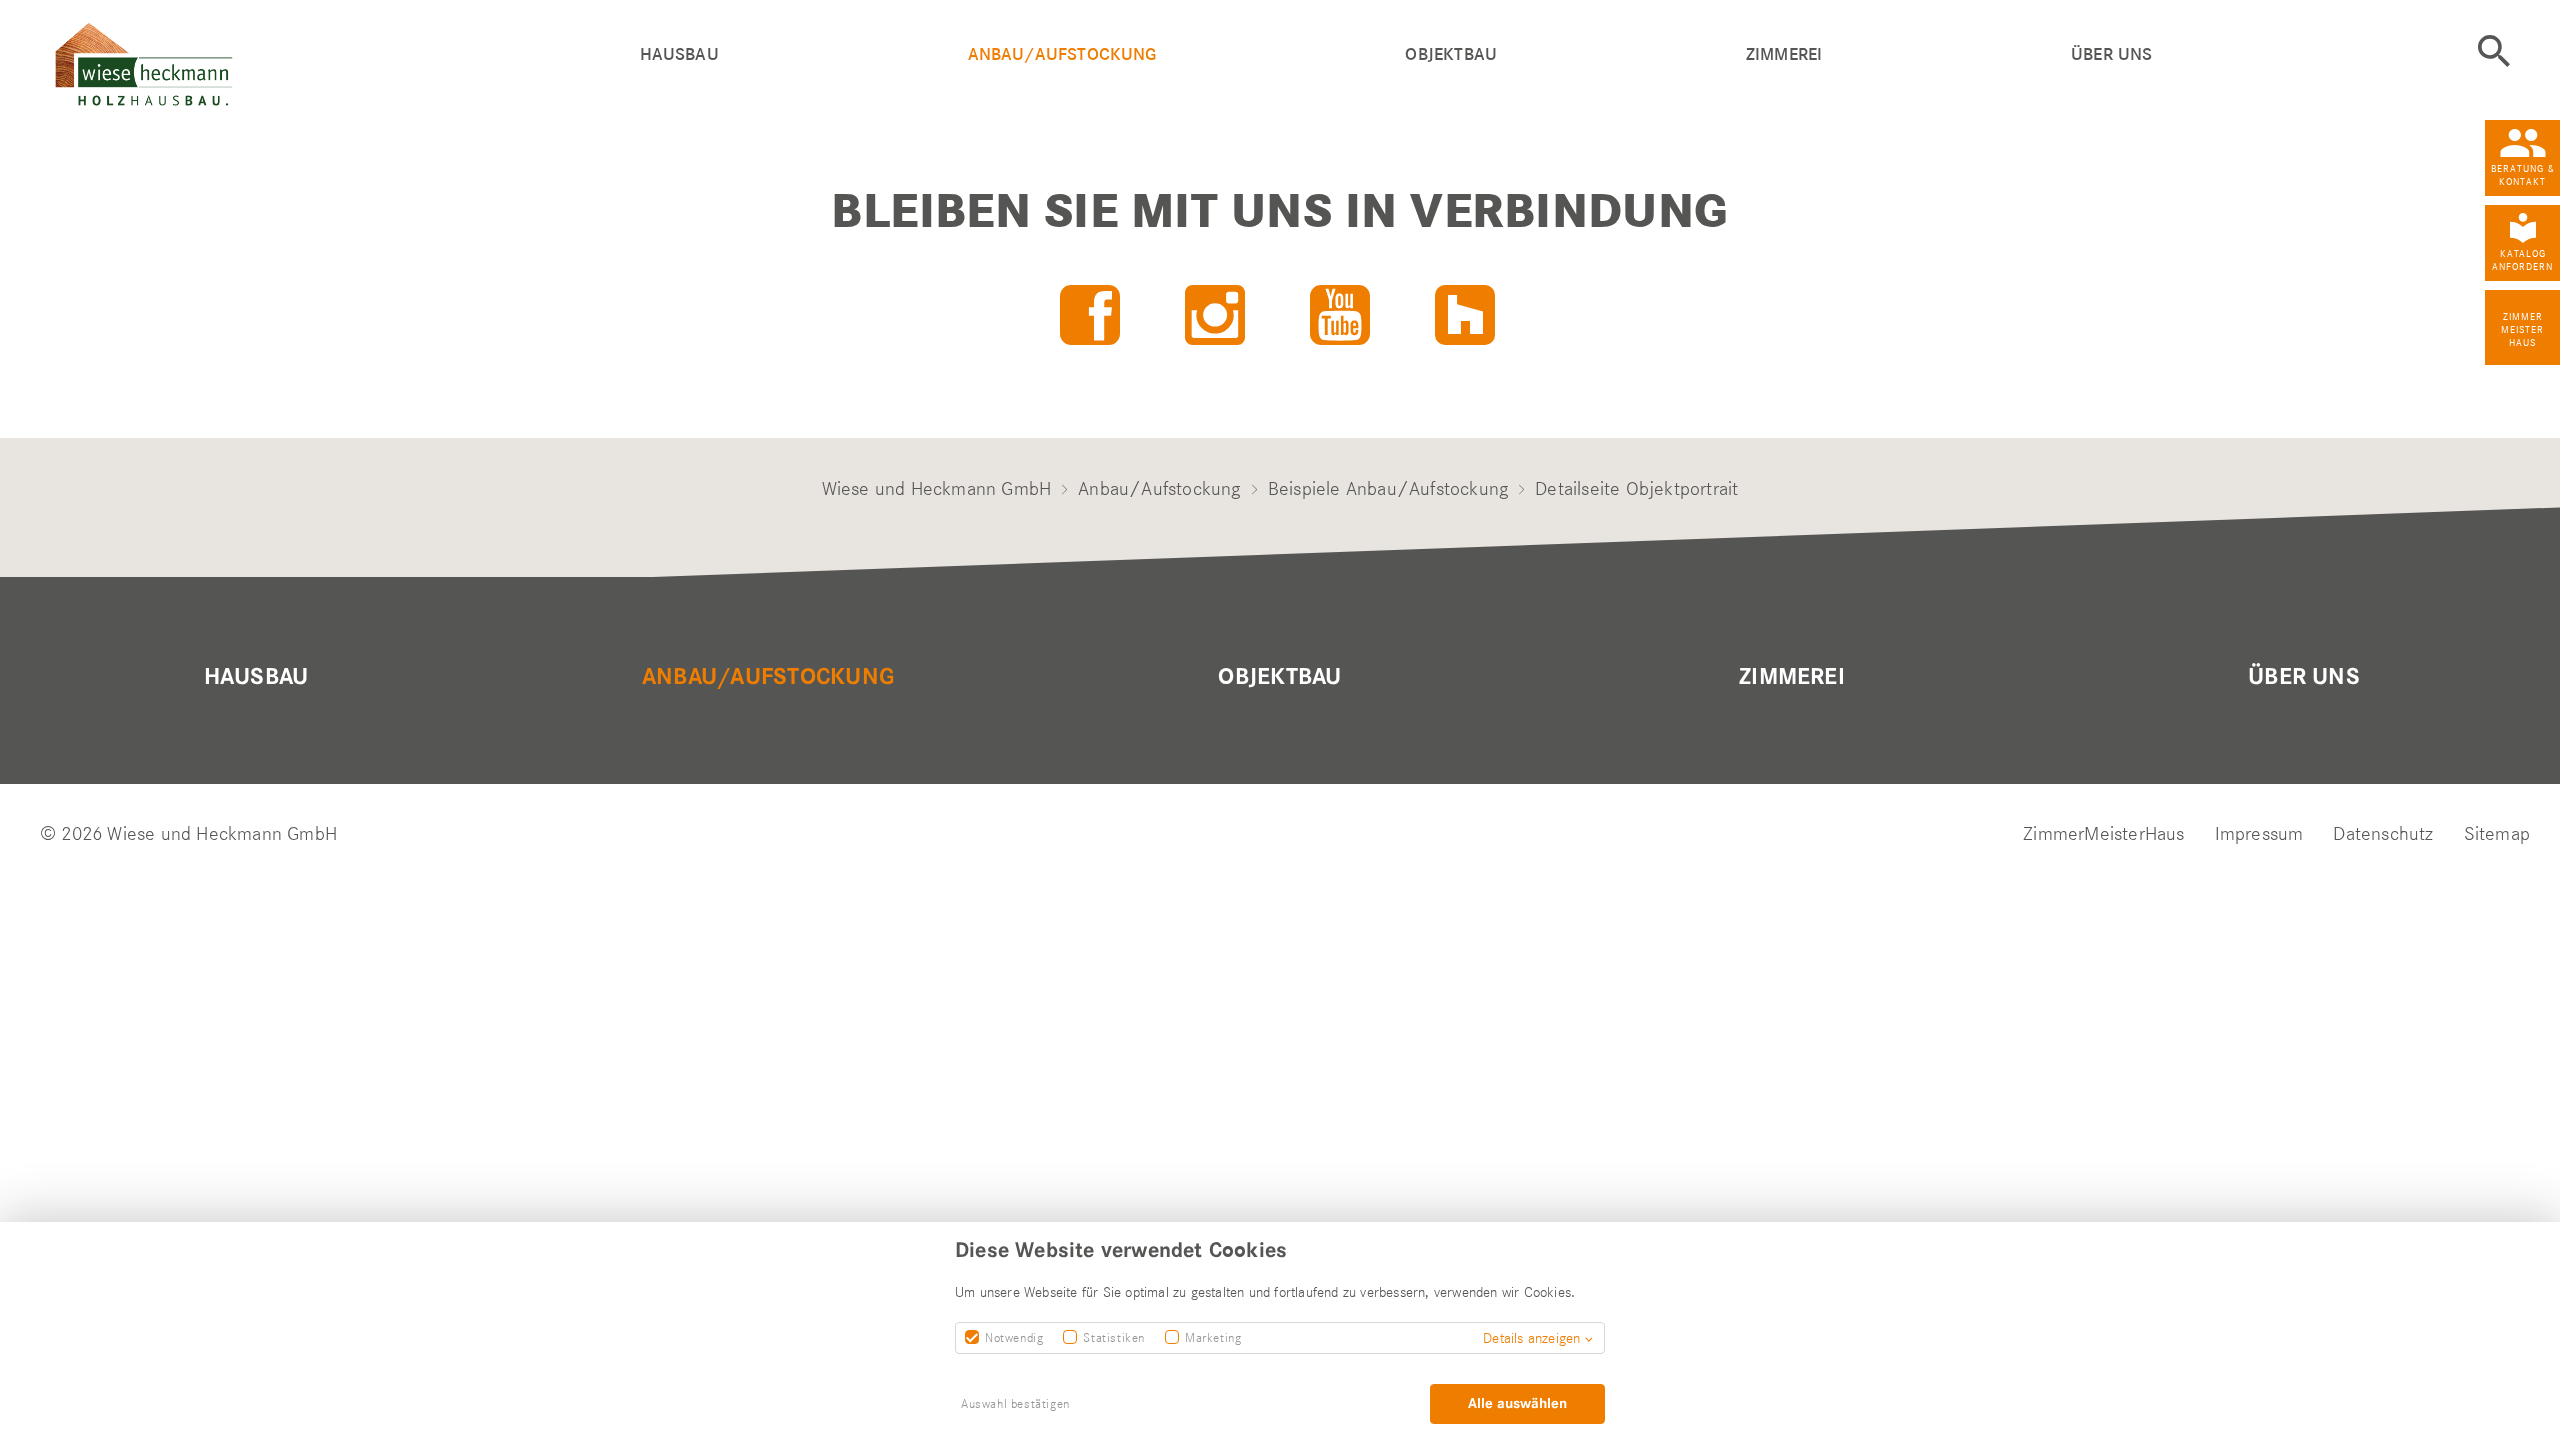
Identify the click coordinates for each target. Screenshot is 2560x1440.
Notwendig (1014, 1337)
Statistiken (1114, 1337)
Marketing (1213, 1337)
